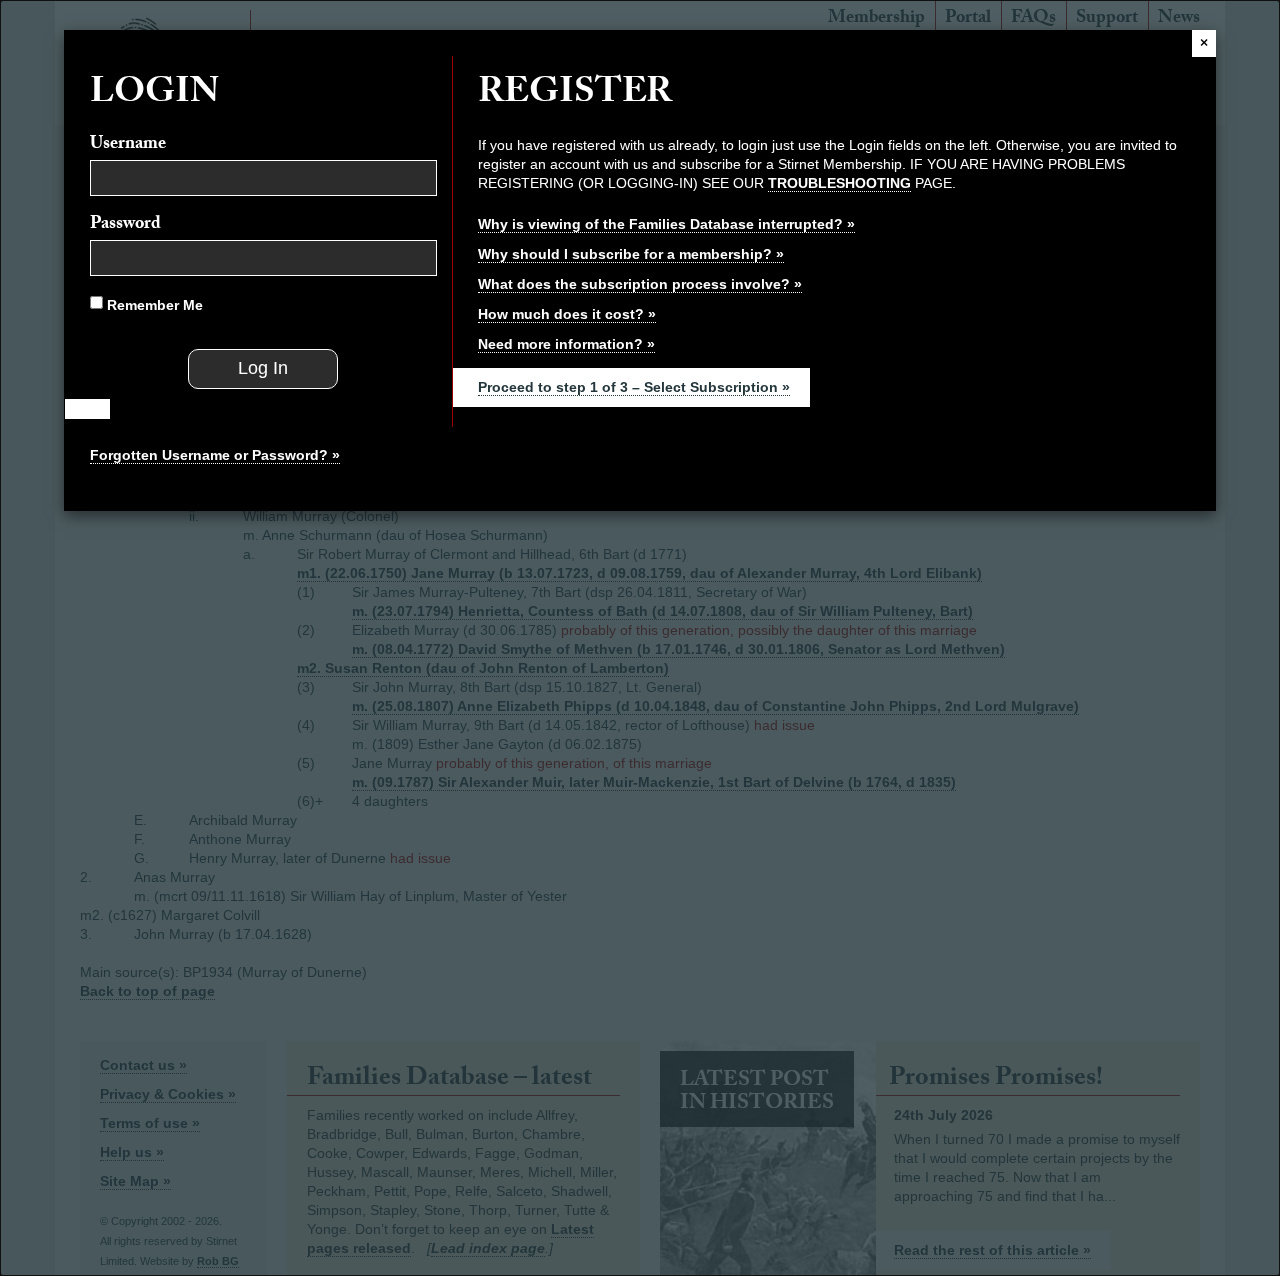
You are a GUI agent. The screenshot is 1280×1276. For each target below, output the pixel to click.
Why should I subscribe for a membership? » (631, 254)
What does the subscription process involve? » (640, 284)
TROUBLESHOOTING (839, 183)
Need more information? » (566, 344)
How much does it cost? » (567, 314)
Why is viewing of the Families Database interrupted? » (666, 224)
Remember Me (153, 305)
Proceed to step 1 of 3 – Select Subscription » (634, 387)
